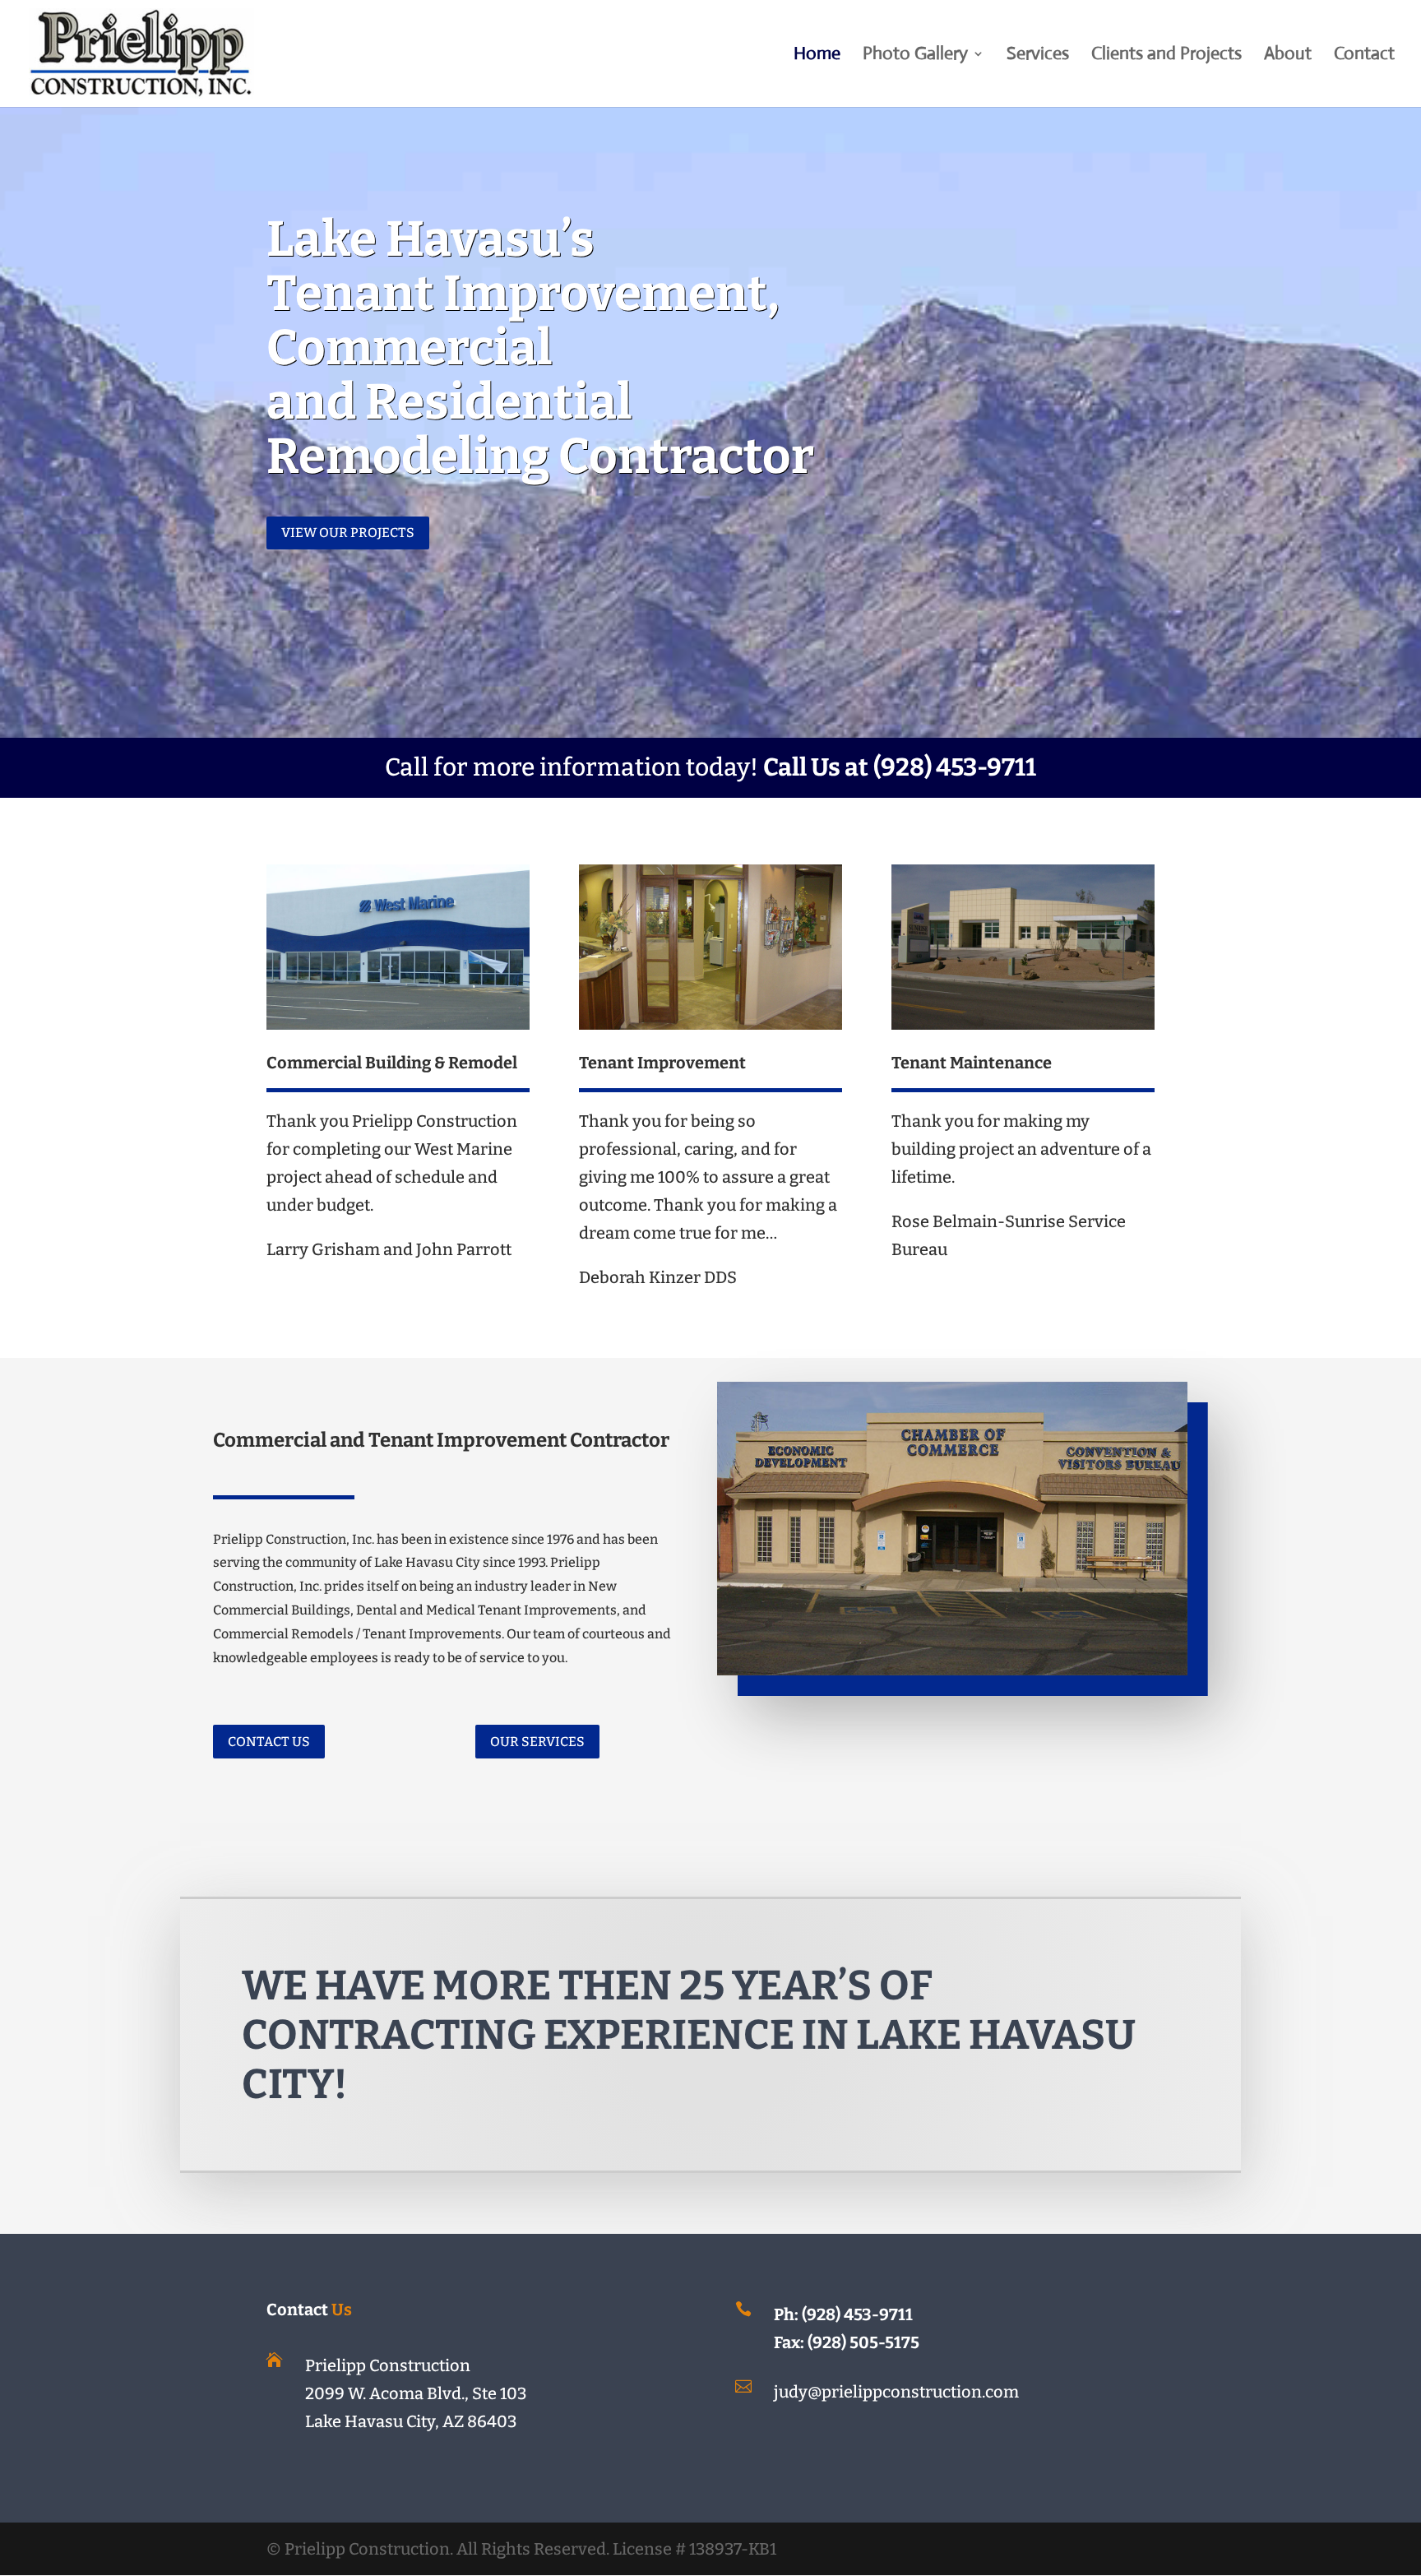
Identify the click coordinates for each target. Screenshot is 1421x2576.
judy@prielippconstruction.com (896, 2392)
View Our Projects (348, 533)
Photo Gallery (915, 56)
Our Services (537, 1742)
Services (1038, 56)
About (1288, 56)
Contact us (269, 1742)
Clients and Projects (1166, 56)
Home (817, 56)
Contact (1364, 56)
